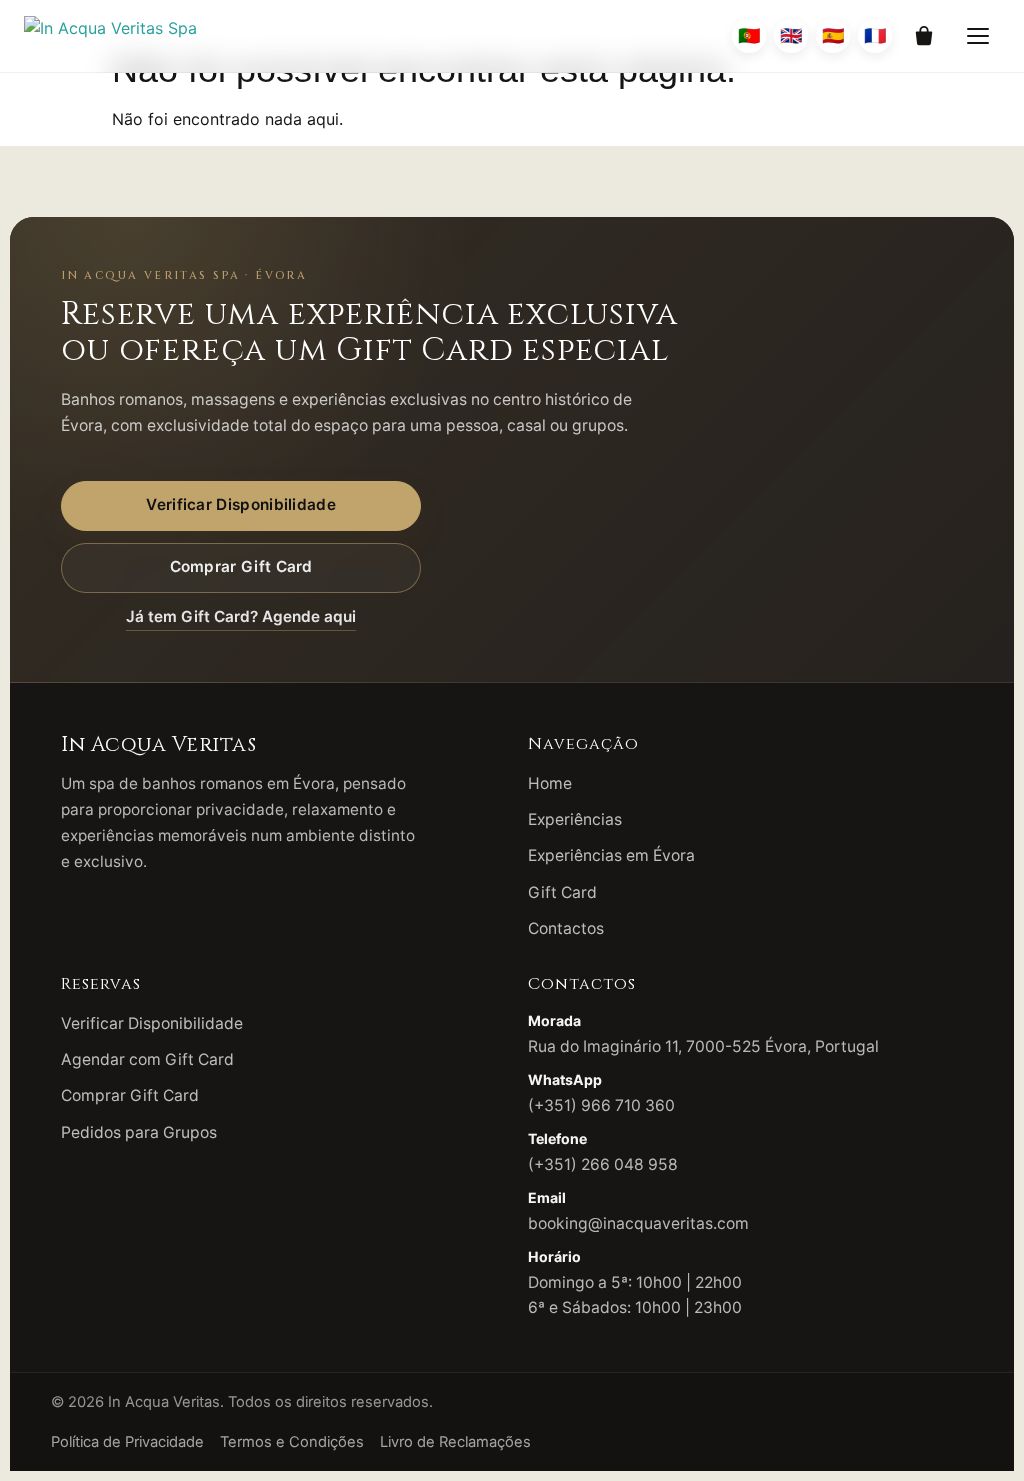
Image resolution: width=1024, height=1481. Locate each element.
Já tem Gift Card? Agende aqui (241, 616)
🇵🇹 (749, 35)
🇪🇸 (833, 35)
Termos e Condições (292, 1442)
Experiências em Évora (611, 855)
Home (550, 783)
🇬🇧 (791, 35)
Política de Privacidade (127, 1442)
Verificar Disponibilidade (241, 504)
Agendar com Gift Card (147, 1059)
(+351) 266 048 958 (603, 1164)
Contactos (566, 928)
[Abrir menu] (978, 36)
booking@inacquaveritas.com (638, 1223)
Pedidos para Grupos (139, 1132)
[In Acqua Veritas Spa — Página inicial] (110, 36)
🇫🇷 (875, 35)
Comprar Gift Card (241, 566)
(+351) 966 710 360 (601, 1105)
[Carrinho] (924, 36)
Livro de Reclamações (455, 1442)
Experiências (575, 819)
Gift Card (562, 892)
